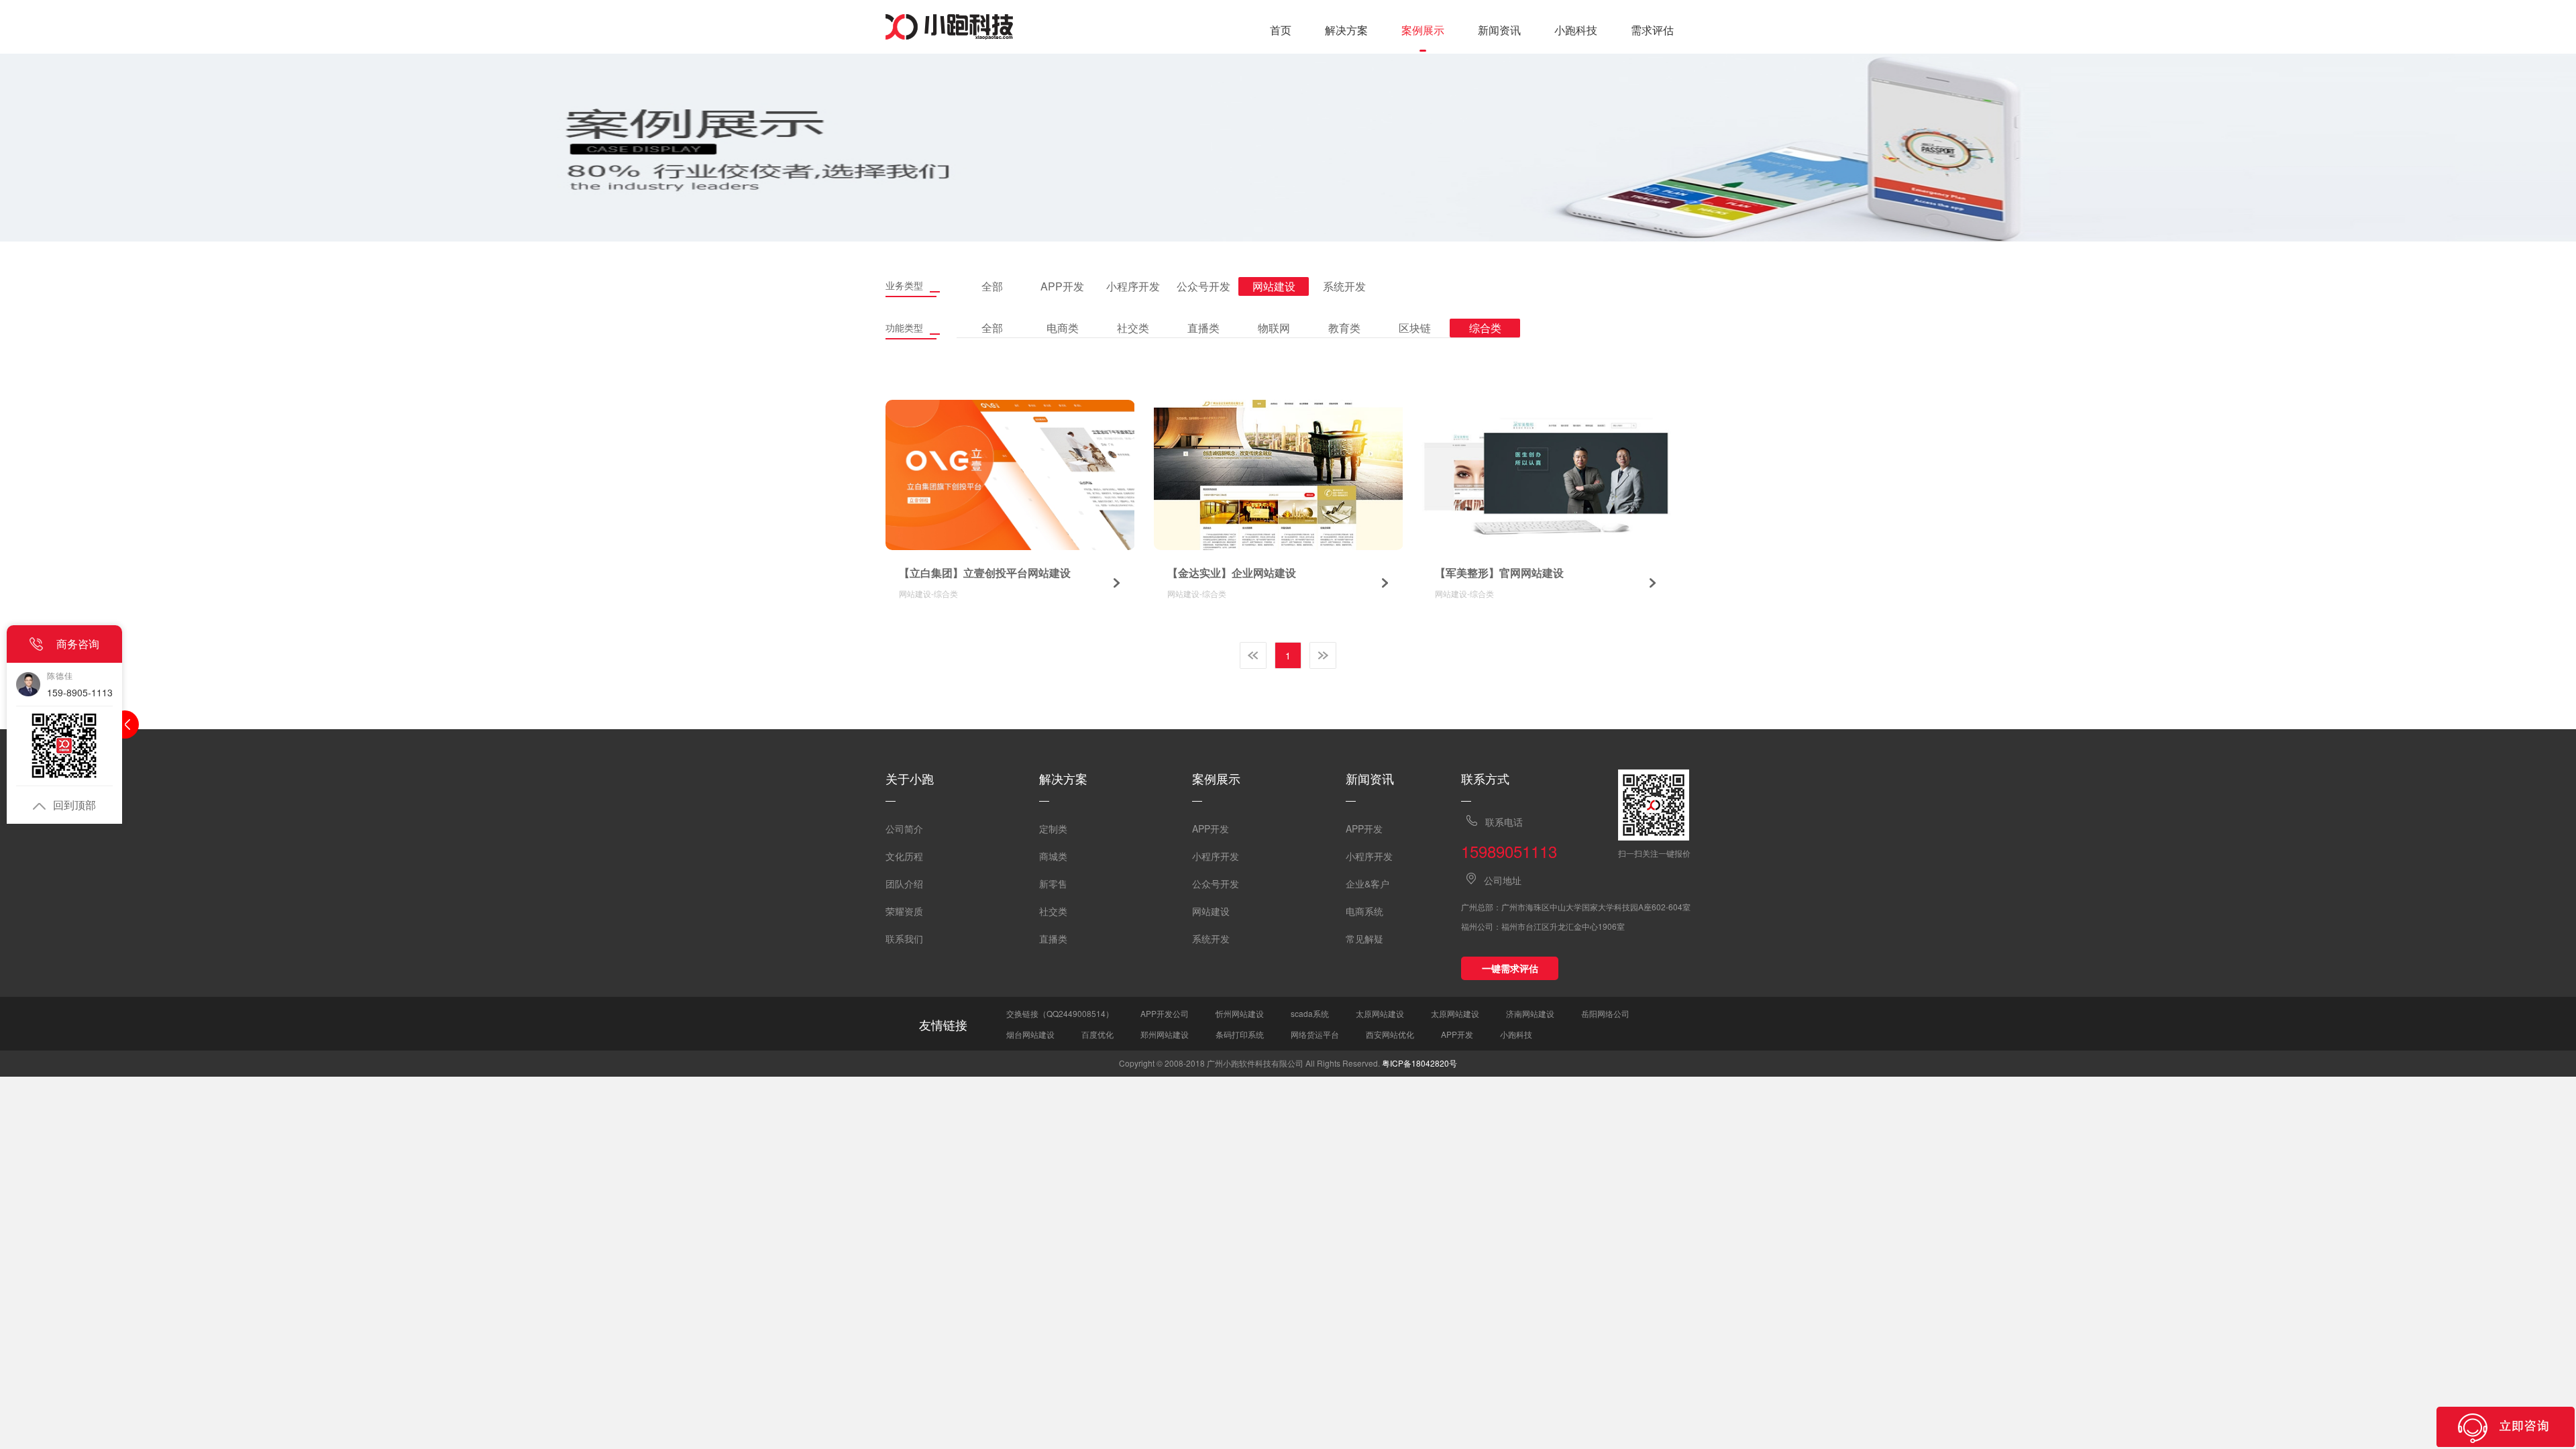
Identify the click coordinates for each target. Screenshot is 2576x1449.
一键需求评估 (1510, 968)
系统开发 (1211, 938)
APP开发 (1211, 828)
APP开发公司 (1165, 1013)
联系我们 (904, 938)
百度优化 (1097, 1034)
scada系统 (1310, 1013)
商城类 (1053, 856)
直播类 (1053, 938)
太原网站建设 (1380, 1013)
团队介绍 (904, 883)
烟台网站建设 (1030, 1034)
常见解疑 (1364, 938)
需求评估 (1652, 30)
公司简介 (904, 828)
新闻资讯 (1499, 30)
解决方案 (1346, 30)
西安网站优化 (1390, 1034)
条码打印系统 (1240, 1034)
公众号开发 (1216, 883)
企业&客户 (1367, 883)
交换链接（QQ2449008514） (1060, 1013)
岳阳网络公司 (1605, 1013)
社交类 (1053, 911)
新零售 (1053, 883)
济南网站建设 (1530, 1013)
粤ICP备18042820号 (1419, 1063)
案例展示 (1423, 30)
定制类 (1053, 828)
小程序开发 (1216, 856)
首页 (1281, 30)
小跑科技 (1576, 30)
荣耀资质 (904, 911)
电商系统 (1364, 911)
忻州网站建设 (1240, 1013)
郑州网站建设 (1165, 1034)
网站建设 (1211, 911)
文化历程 (904, 856)
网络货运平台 (1315, 1034)
